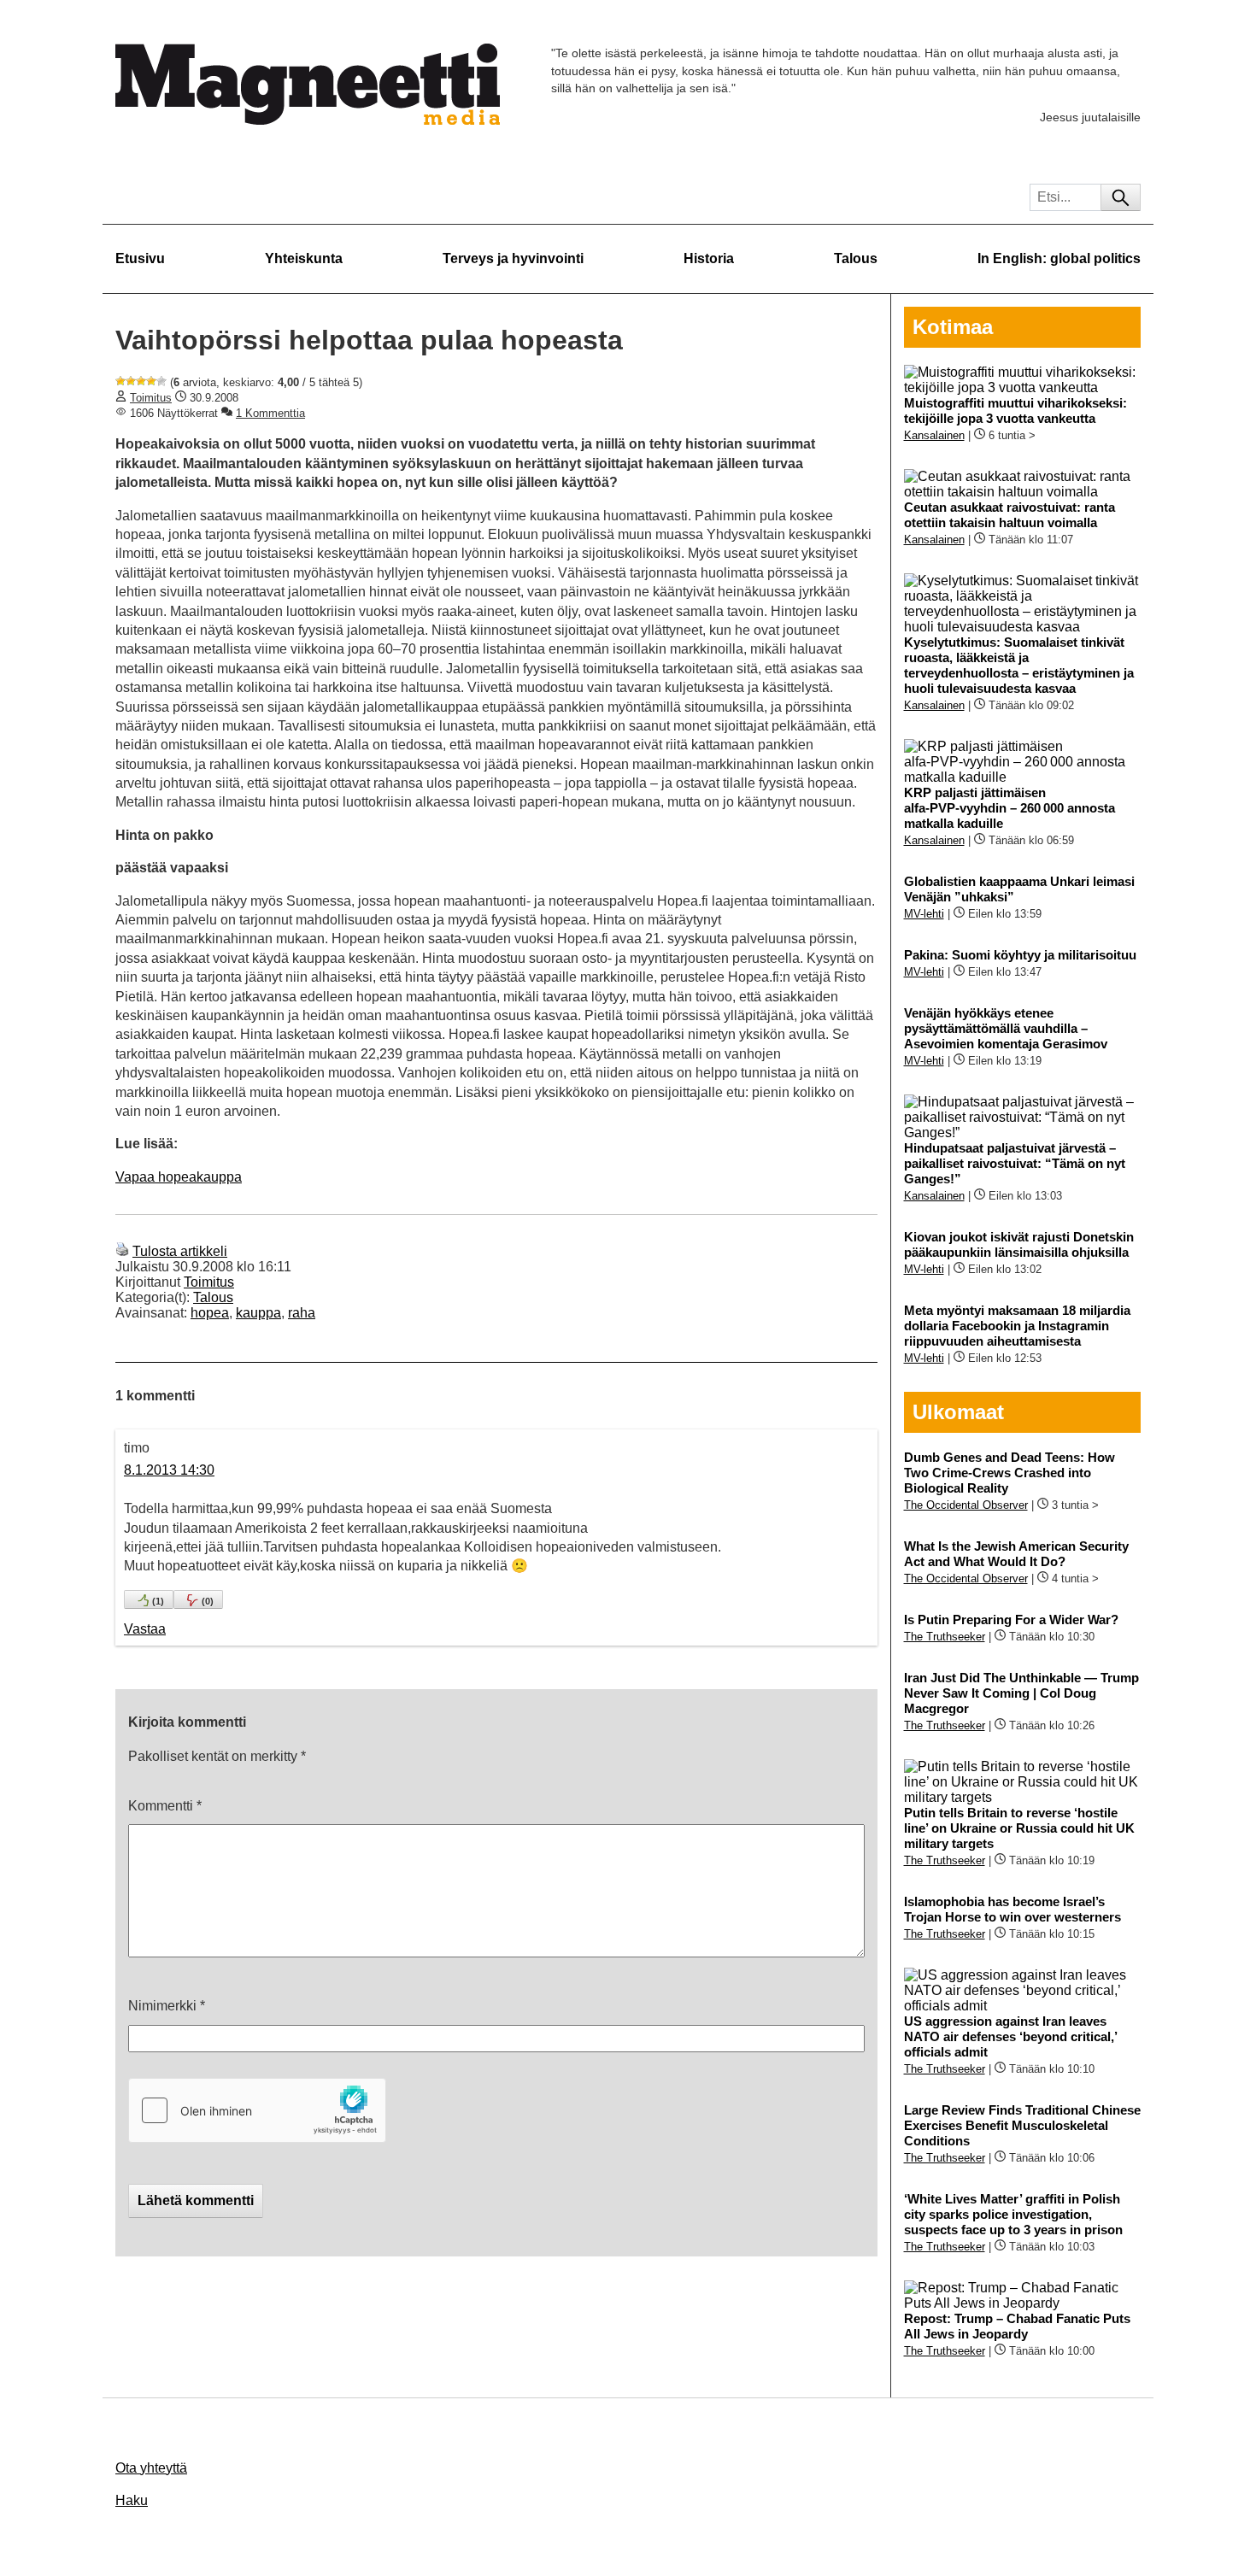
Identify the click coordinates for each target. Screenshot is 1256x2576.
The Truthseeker (945, 1637)
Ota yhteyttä (151, 2468)
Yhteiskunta (304, 258)
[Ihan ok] (141, 381)
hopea (210, 1313)
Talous (856, 258)
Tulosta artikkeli (180, 1251)
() (158, 1601)
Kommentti (165, 1806)
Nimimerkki (167, 2006)
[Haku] (1121, 197)
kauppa (258, 1313)
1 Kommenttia (270, 413)
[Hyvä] (151, 381)
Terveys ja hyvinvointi (513, 258)
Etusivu (140, 258)
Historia (709, 258)
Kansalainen (934, 435)
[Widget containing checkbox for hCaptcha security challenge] (257, 2110)
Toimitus (151, 398)
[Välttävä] (131, 381)
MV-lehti (924, 914)
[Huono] (120, 381)
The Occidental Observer (966, 1505)
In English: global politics (1059, 258)
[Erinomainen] (161, 381)
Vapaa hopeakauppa (179, 1177)
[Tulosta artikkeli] (122, 1251)
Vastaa (145, 1629)
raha (302, 1313)
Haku (132, 2500)
